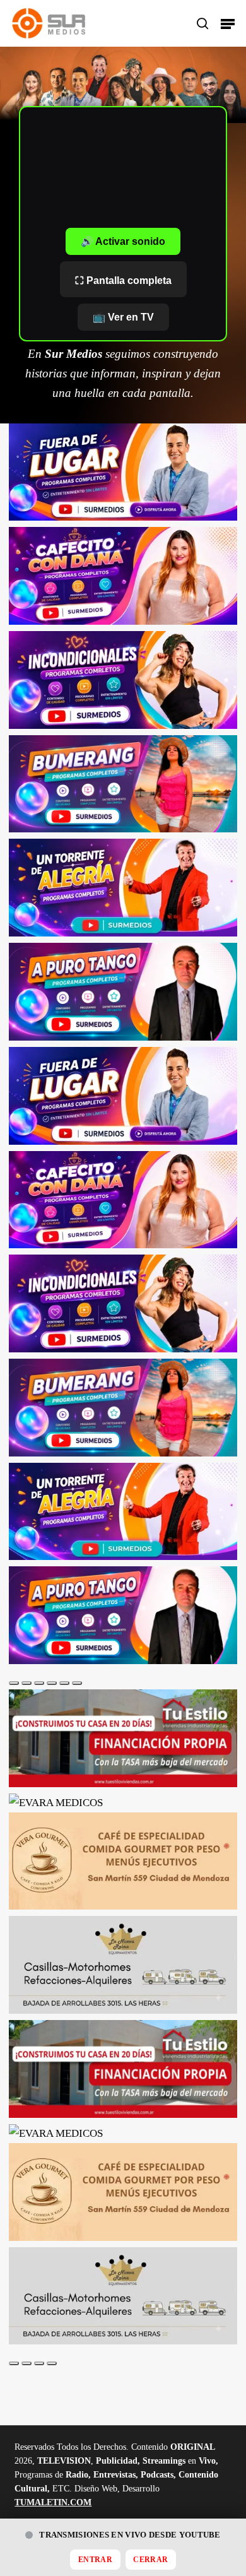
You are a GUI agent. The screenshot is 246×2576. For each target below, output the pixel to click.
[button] (228, 23)
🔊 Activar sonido (123, 241)
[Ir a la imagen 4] (52, 1683)
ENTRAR (95, 2560)
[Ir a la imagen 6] (77, 1683)
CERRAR (150, 2560)
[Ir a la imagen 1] (14, 1683)
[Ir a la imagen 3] (39, 1683)
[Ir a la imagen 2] (26, 1683)
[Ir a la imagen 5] (64, 1683)
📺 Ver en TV (123, 317)
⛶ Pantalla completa (123, 281)
